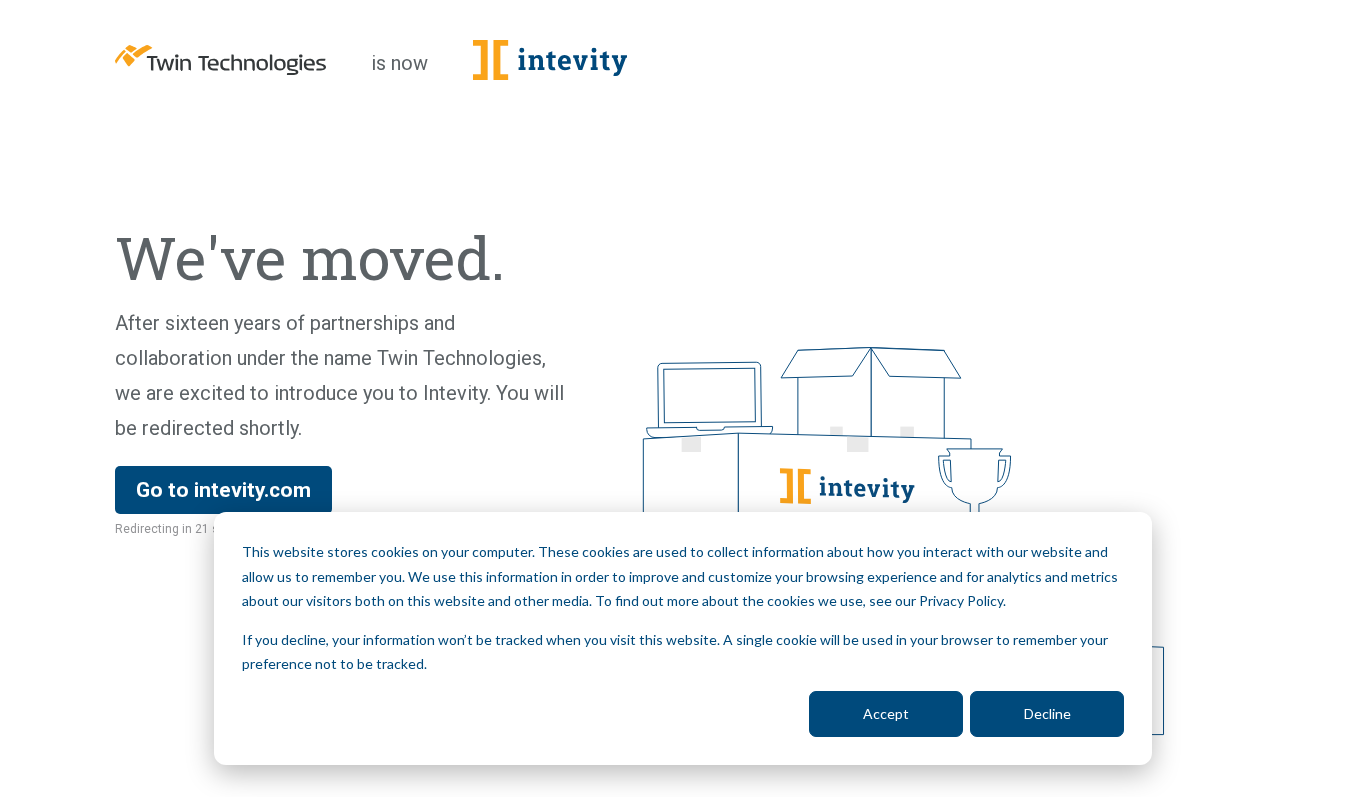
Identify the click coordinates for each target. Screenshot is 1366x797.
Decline (1047, 713)
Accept (886, 713)
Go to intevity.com (223, 490)
